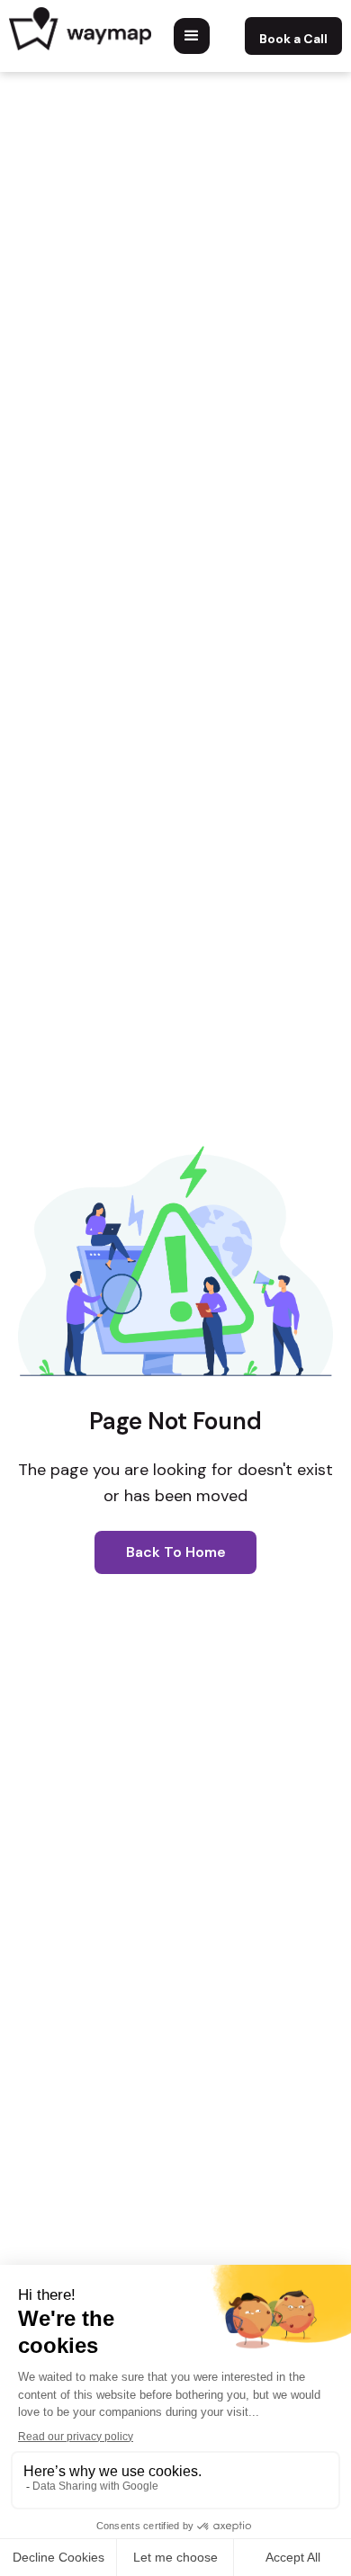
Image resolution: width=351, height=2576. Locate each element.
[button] (192, 36)
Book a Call (293, 39)
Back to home (176, 1552)
